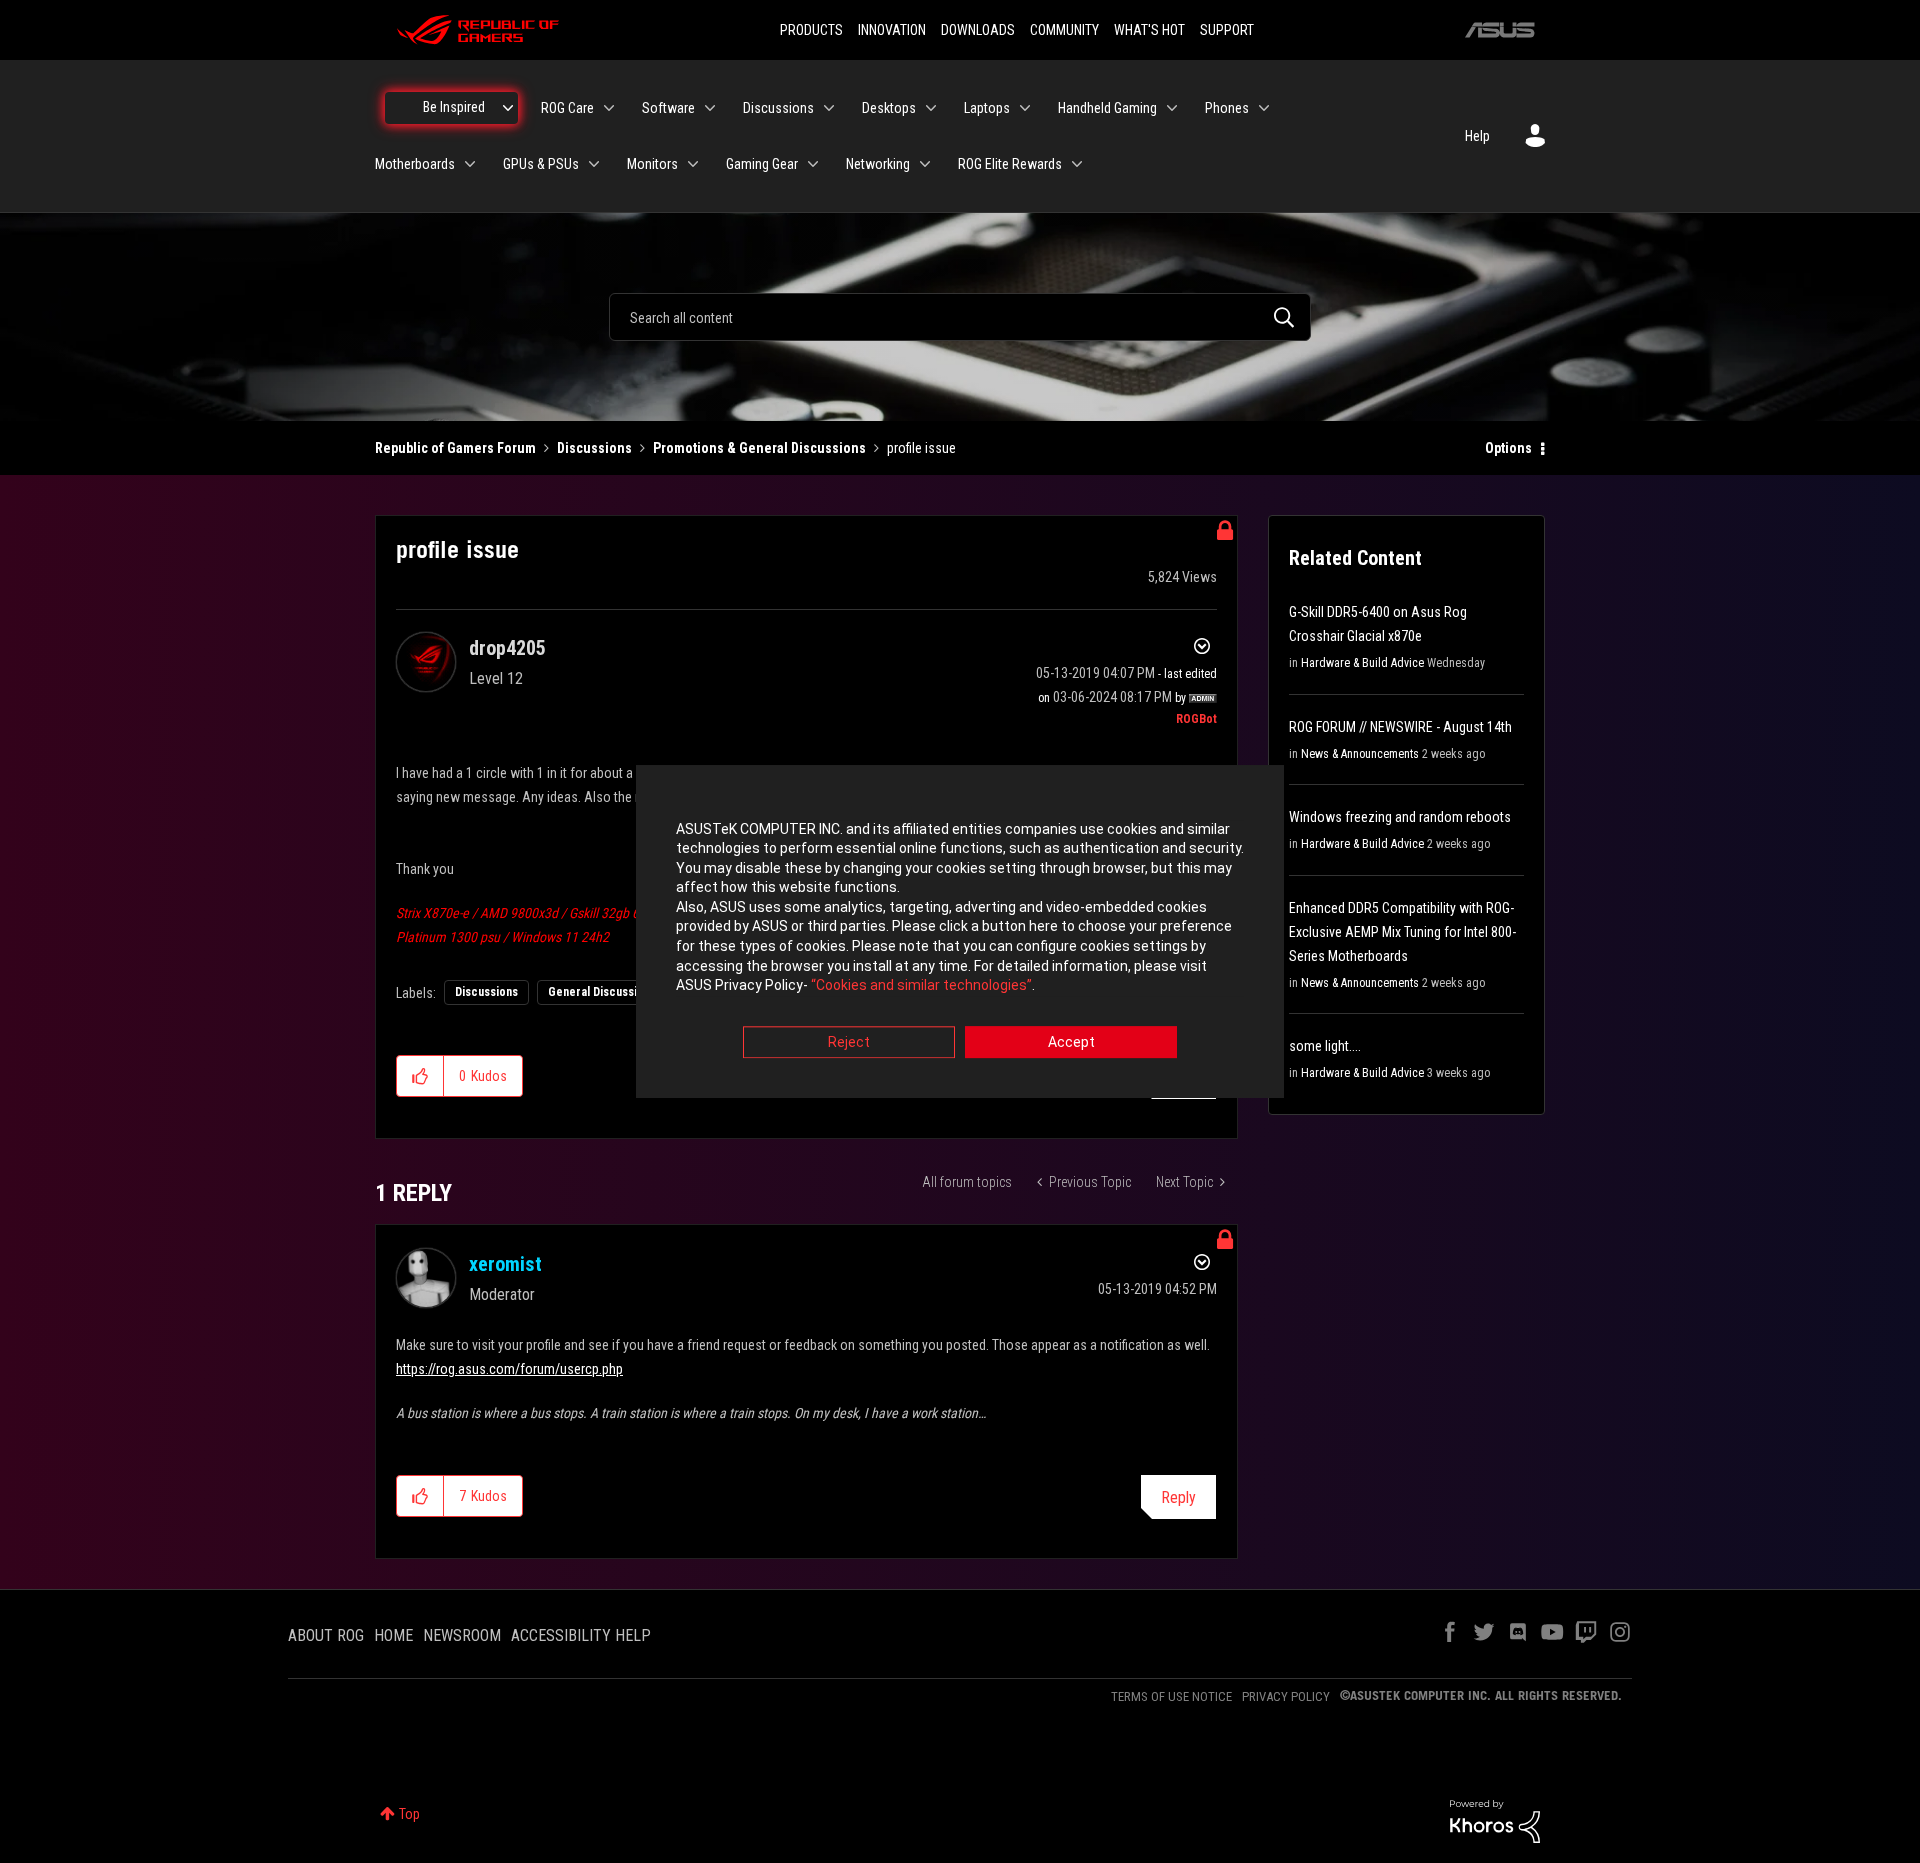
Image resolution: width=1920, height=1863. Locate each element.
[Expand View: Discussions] (829, 108)
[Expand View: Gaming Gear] (813, 164)
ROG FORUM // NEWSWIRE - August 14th (1400, 727)
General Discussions (602, 992)
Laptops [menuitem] (987, 108)
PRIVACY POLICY (1286, 1696)
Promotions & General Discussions (759, 448)
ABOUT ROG (326, 1635)
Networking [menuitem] (878, 164)
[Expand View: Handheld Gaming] (1172, 108)
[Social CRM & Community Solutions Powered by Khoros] (1495, 1820)
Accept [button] (1071, 1042)
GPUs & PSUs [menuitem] (541, 164)
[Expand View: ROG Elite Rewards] (1077, 164)
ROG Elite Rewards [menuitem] (1010, 164)
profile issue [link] (921, 448)
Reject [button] (849, 1042)
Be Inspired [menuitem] (454, 107)
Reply (1178, 1497)
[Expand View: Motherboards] (470, 164)
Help (1477, 136)
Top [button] (409, 1814)
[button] (420, 1076)
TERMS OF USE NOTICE (1171, 1696)
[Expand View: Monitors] (693, 164)
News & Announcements (1360, 754)
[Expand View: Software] (710, 108)
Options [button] (1508, 448)
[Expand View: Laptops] (1025, 108)
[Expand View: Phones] (1264, 108)
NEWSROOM (462, 1635)
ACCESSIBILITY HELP (581, 1635)
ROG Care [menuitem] (567, 108)
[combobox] (960, 317)
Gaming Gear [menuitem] (762, 164)
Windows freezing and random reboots (1400, 817)
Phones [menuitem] (1227, 108)
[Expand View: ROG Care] (609, 108)
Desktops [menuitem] (889, 108)
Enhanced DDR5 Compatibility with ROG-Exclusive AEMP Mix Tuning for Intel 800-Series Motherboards (1402, 932)
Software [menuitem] (668, 108)
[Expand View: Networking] (925, 164)
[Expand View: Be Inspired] (508, 108)
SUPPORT (1227, 30)
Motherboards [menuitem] (415, 164)
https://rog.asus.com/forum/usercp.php (509, 1369)
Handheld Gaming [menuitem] (1107, 108)
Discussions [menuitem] (778, 108)
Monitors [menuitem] (652, 164)
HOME (393, 1635)
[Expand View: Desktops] (931, 108)
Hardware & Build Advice (1362, 663)
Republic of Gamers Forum (455, 448)
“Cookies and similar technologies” (921, 986)
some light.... (1325, 1046)
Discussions (594, 448)
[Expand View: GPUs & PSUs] (594, 164)
